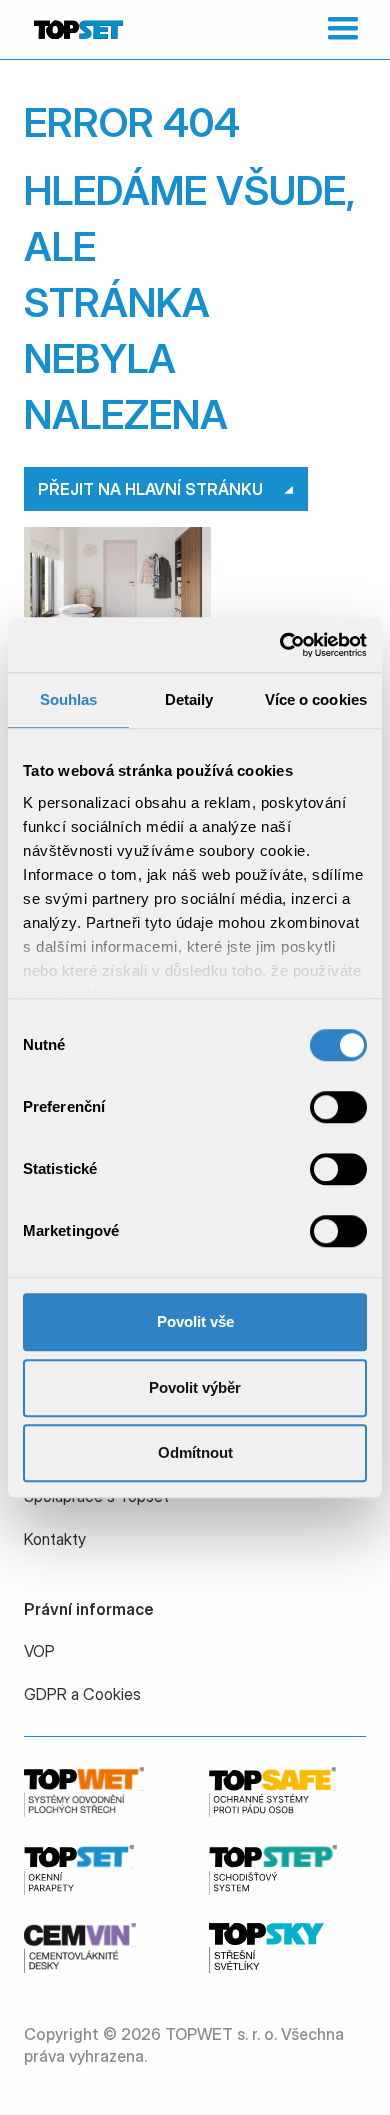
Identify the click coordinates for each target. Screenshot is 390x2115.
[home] (76, 29)
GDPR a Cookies (82, 1694)
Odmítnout (195, 1452)
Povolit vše (195, 1321)
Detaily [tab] (189, 699)
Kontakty (55, 1539)
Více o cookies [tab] (316, 699)
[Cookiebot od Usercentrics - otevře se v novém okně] (280, 645)
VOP (39, 1651)
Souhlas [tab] (69, 699)
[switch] (338, 1107)
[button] (338, 29)
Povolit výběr (195, 1387)
